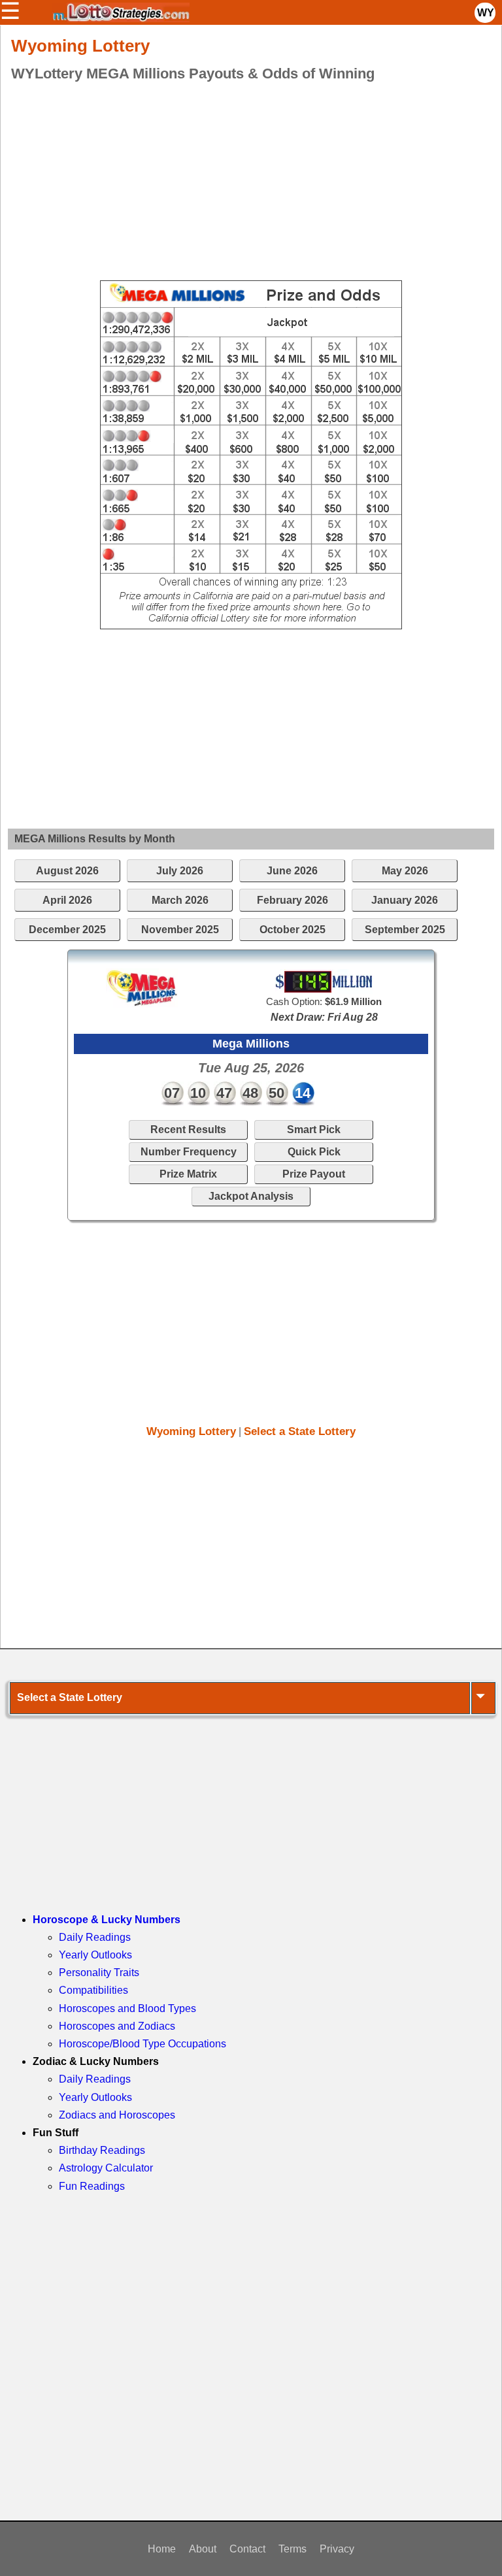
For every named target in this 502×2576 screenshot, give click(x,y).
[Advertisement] (251, 179)
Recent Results (188, 1130)
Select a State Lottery (300, 1431)
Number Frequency (189, 1152)
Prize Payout (314, 1174)
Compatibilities (93, 1990)
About (203, 2549)
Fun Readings (92, 2186)
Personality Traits (99, 1973)
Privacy (337, 2549)
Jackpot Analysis (251, 1196)
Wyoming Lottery (191, 1431)
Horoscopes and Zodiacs (117, 2026)
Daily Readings (95, 1937)
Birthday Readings (102, 2150)
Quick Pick (314, 1152)
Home (162, 2549)
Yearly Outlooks (95, 1955)
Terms (293, 2549)
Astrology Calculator (106, 2168)
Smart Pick (314, 1130)
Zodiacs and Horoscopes (117, 2115)
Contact (247, 2549)
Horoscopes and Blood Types (127, 2008)
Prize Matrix (188, 1174)
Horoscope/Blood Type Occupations (142, 2044)
